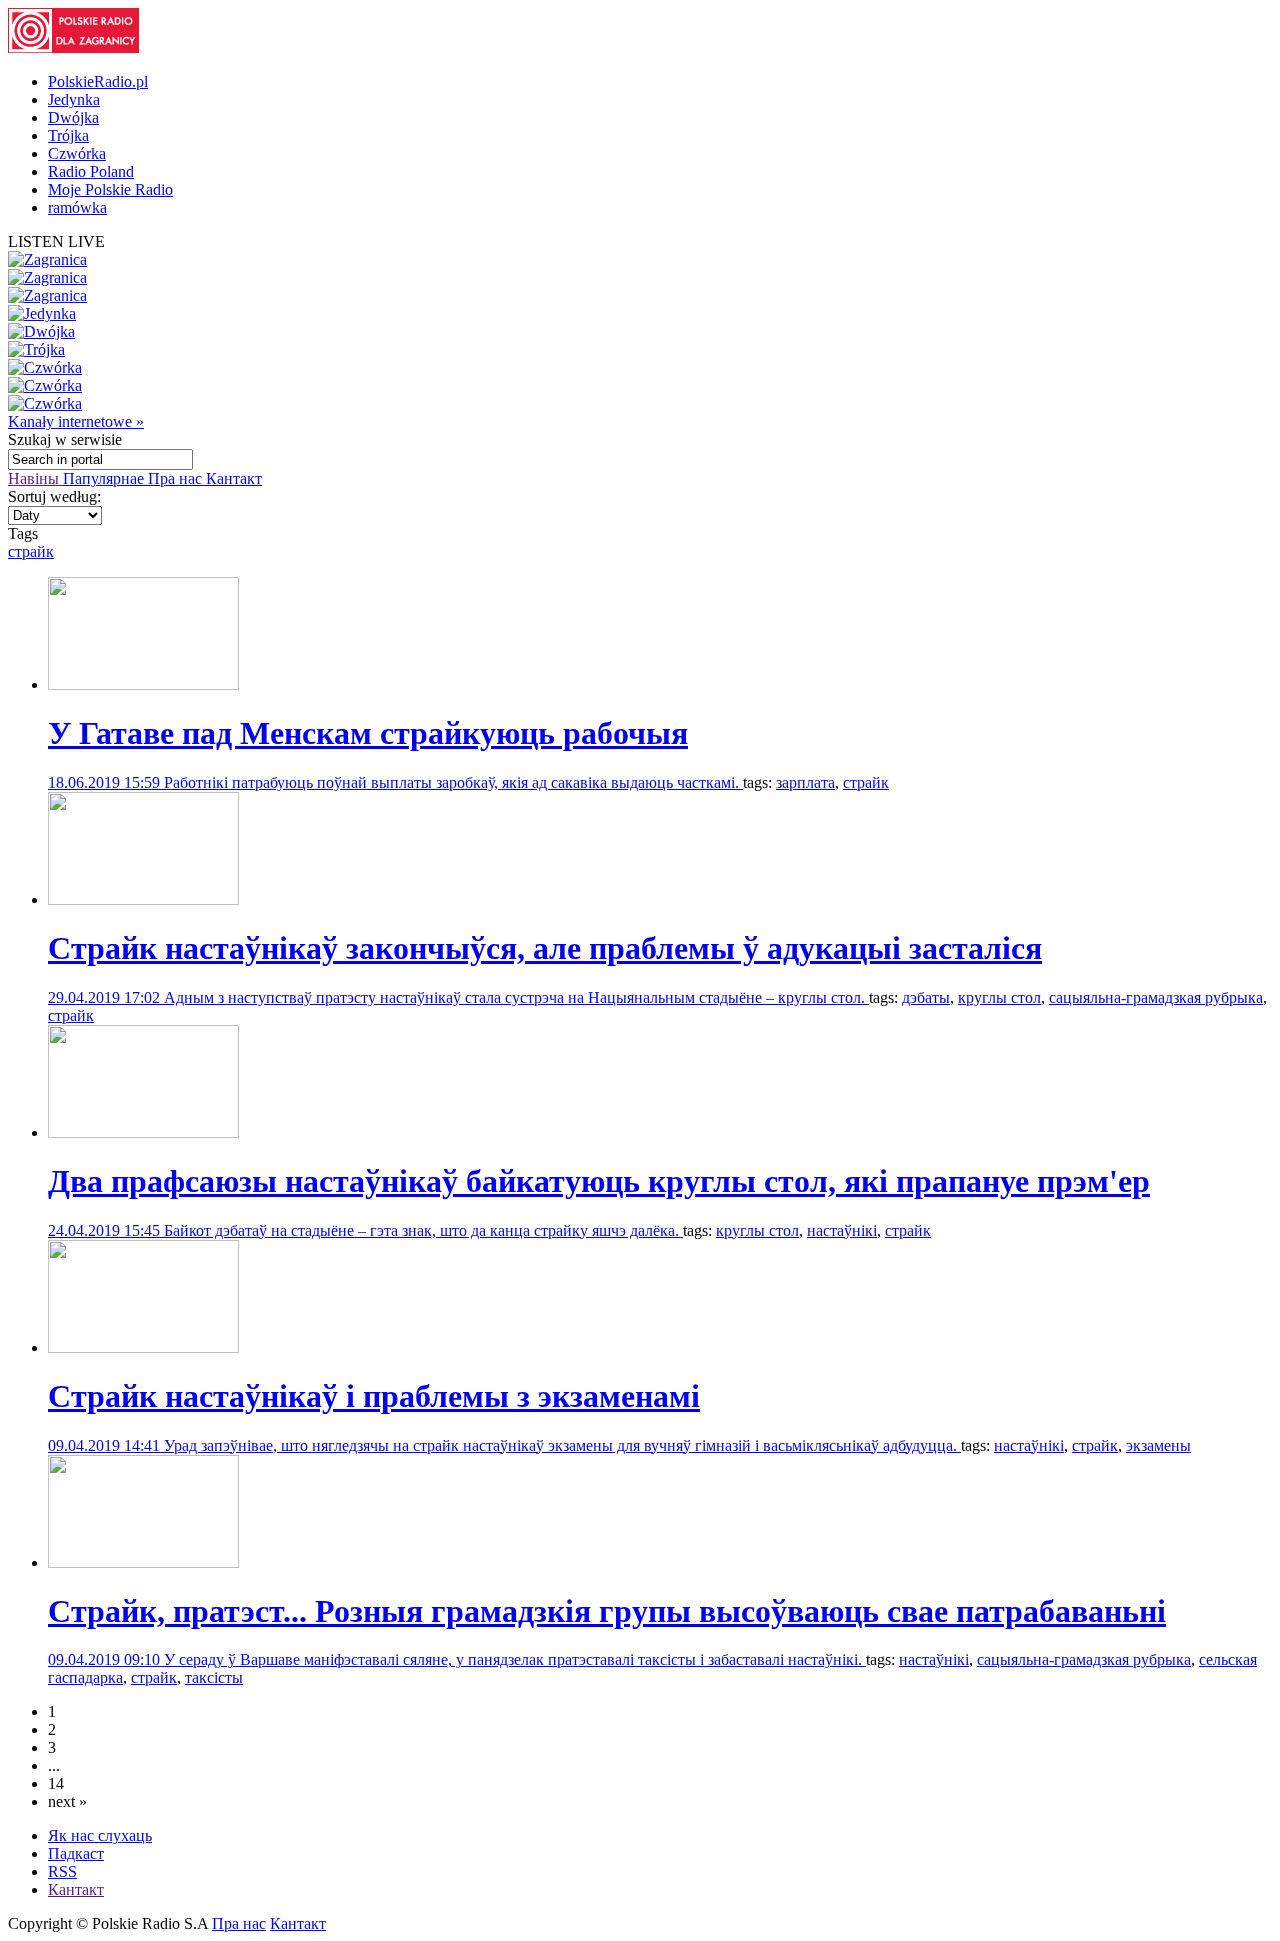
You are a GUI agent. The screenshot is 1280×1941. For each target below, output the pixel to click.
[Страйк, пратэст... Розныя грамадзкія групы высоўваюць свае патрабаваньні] (143, 1562)
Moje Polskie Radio (110, 189)
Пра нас (177, 478)
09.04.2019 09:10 (106, 1659)
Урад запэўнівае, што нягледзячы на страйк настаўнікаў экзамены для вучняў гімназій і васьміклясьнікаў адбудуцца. (562, 1445)
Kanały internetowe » (76, 421)
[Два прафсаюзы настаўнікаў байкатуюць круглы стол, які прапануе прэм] (143, 1132)
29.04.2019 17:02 (106, 997)
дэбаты (926, 997)
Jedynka (74, 99)
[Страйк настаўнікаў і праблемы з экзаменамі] (143, 1347)
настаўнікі (842, 1230)
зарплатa (805, 782)
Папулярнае (105, 478)
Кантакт (234, 478)
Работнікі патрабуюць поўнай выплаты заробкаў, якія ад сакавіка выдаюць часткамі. (453, 782)
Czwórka (77, 153)
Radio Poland (91, 171)
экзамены (1158, 1445)
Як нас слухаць (100, 1835)
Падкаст (76, 1853)
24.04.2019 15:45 (106, 1230)
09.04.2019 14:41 (106, 1445)
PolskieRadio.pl (98, 81)
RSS (62, 1871)
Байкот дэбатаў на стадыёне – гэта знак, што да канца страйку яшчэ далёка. (423, 1230)
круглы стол (999, 997)
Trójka (68, 135)
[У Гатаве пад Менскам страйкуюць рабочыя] (143, 684)
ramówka (77, 207)
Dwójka (73, 117)
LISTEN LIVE (56, 241)
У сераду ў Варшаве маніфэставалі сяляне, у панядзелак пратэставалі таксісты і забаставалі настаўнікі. (515, 1659)
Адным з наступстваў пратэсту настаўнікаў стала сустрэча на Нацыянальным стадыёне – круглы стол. (516, 997)
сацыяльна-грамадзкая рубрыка (1156, 997)
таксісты (214, 1677)
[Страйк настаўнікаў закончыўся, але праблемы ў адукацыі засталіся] (143, 899)
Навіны (35, 478)
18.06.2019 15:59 (106, 782)
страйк (31, 551)
